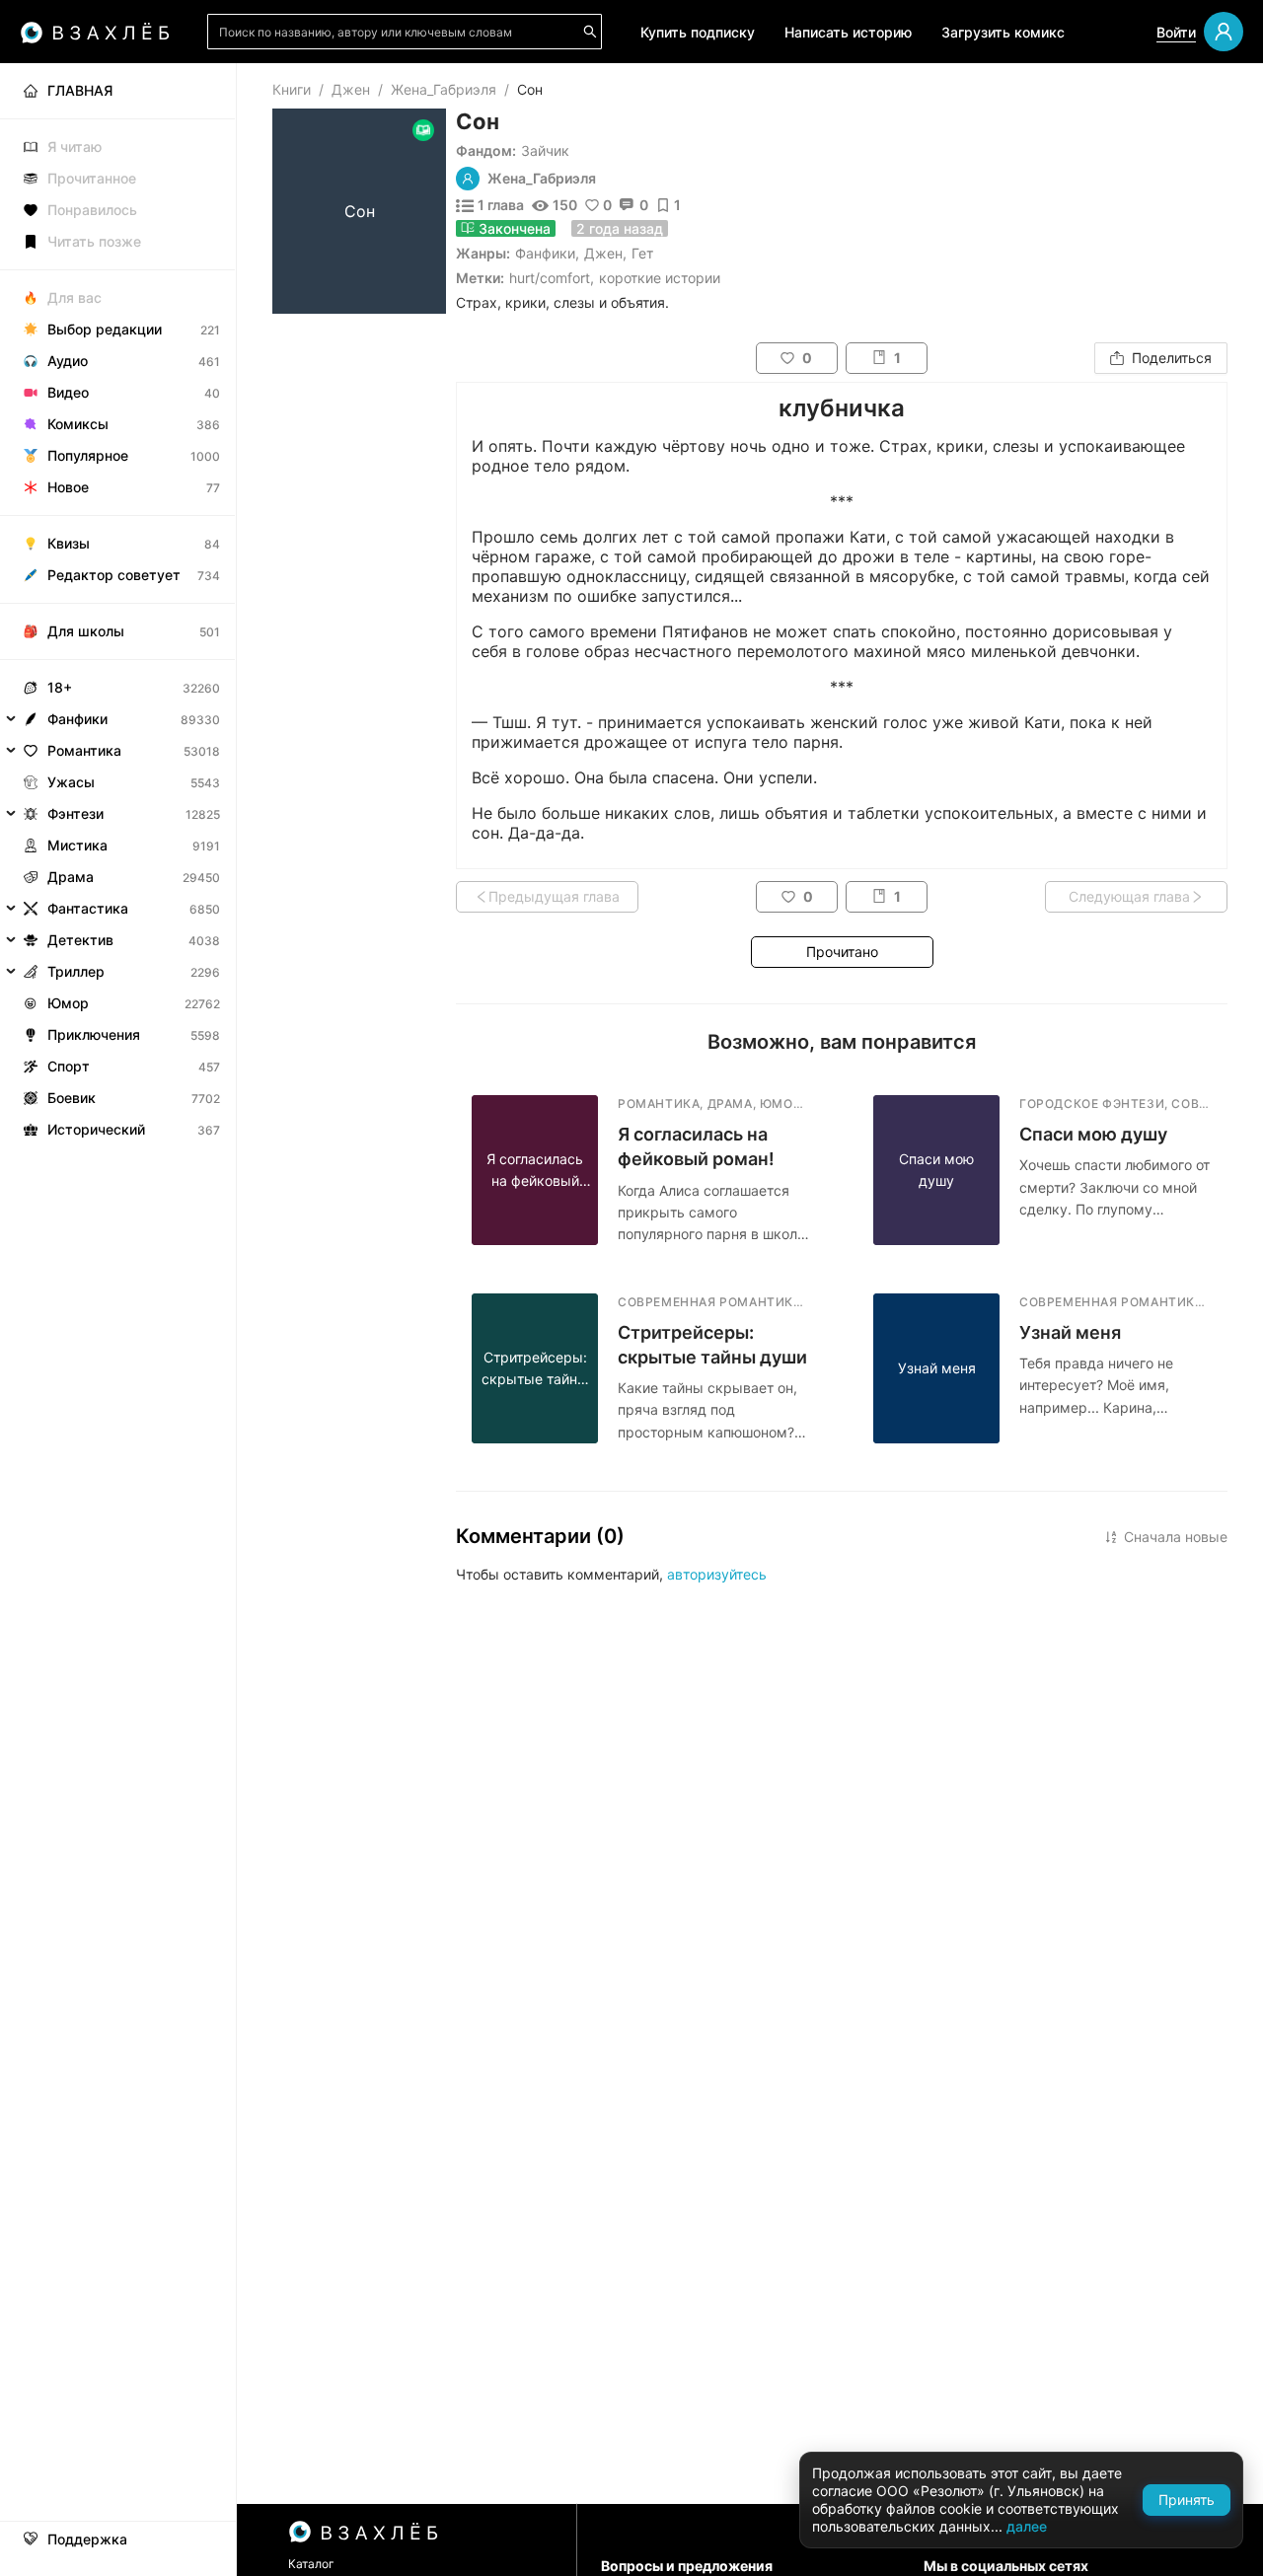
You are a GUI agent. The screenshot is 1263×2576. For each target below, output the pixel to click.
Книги (292, 89)
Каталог (311, 2564)
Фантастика (88, 908)
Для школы (86, 631)
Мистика (77, 845)
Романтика (84, 750)
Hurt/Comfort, (552, 278)
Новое (68, 487)
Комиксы (78, 424)
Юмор (68, 1003)
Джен (351, 89)
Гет (642, 253)
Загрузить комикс (1003, 32)
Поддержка (87, 2539)
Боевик (72, 1098)
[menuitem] (118, 91)
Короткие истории (660, 278)
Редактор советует (114, 575)
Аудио (68, 361)
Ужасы (71, 782)
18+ (60, 687)
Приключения (94, 1034)
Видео (68, 392)
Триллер (76, 971)
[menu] (118, 604)
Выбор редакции (105, 329)
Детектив (80, 940)
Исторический (96, 1129)
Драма (71, 877)
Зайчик (545, 150)
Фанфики (545, 253)
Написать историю (848, 32)
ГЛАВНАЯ (80, 90)
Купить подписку (698, 32)
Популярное (88, 455)
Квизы (69, 543)
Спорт (69, 1066)
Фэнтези (75, 813)
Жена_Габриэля (444, 89)
